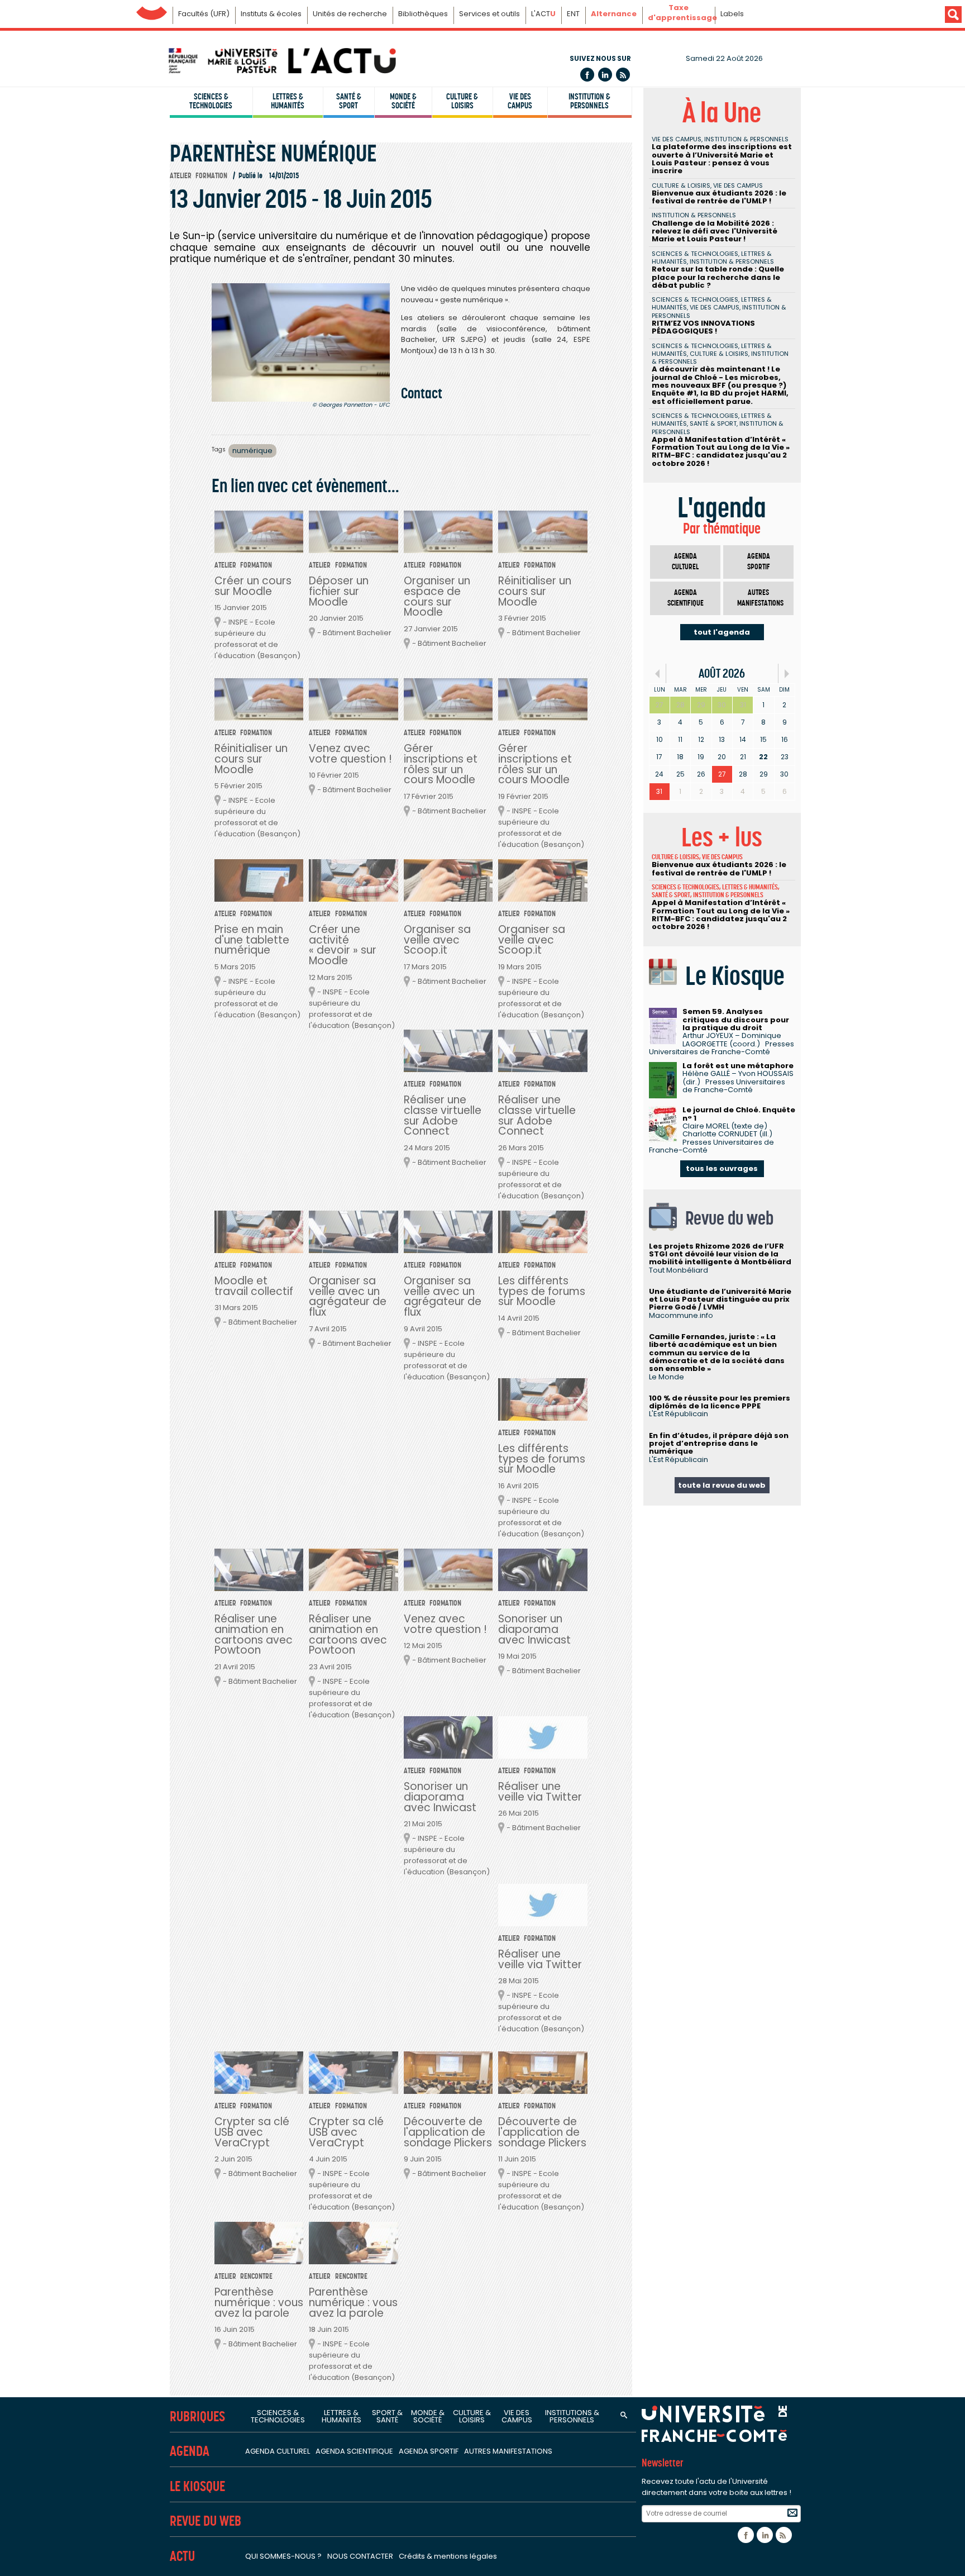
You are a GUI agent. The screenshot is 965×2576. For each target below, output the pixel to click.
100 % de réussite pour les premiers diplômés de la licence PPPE (720, 1402)
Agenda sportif (759, 562)
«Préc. (658, 673)
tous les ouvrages (722, 1168)
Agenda (190, 2451)
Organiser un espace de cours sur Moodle (437, 597)
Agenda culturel (685, 562)
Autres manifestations (760, 598)
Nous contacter (360, 2556)
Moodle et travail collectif (254, 1286)
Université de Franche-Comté (152, 10)
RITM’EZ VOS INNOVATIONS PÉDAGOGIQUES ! (703, 327)
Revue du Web (206, 2521)
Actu (182, 2556)
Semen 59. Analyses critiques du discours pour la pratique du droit (736, 1020)
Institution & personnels (589, 101)
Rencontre (256, 2276)
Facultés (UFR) (204, 14)
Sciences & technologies (211, 101)
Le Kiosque (197, 2486)
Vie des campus (520, 101)
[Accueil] (281, 61)
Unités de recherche (350, 14)
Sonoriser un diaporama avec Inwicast (534, 1629)
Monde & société (403, 101)
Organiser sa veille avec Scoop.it (437, 940)
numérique (252, 451)
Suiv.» (787, 673)
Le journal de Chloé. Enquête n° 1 (739, 1114)
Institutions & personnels (572, 2416)
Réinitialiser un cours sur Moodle (535, 591)
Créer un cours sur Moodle (253, 586)
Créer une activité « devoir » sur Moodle (343, 945)
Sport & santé (387, 2416)
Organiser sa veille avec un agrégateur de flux (348, 1297)
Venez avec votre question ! (350, 754)
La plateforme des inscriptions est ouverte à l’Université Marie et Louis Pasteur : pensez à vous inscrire (722, 159)
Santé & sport (349, 101)
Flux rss (623, 75)
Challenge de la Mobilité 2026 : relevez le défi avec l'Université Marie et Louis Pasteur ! (715, 231)
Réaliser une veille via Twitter (540, 1792)
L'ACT (543, 14)
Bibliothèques (423, 14)
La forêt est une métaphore (738, 1066)
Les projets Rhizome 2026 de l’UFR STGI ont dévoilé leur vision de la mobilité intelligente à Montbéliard (720, 1254)
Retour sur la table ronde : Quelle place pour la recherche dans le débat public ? (718, 277)
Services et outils (489, 14)
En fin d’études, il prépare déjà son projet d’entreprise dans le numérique (719, 1444)
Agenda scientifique (685, 598)
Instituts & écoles (271, 14)
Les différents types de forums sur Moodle (542, 1291)
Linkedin (605, 75)
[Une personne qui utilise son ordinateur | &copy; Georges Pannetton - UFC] (301, 342)
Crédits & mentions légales (448, 2556)
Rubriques (197, 2417)
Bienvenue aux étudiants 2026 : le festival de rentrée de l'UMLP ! (719, 197)
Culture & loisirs (462, 101)
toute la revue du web (722, 1485)
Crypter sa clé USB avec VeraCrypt (252, 2132)
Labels (732, 14)
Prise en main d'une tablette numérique (252, 940)
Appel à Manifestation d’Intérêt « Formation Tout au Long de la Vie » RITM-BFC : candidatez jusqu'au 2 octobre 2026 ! (721, 451)
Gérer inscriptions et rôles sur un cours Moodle (441, 764)
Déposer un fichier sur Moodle (339, 591)
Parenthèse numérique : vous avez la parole (259, 2303)
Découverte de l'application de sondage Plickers (448, 2132)
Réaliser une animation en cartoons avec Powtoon (254, 1635)
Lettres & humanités (288, 101)
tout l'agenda (722, 632)
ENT (573, 14)
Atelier (181, 176)
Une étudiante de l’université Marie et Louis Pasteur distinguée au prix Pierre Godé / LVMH (720, 1299)
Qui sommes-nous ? (283, 2556)
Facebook (587, 75)
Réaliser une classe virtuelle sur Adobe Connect (443, 1116)
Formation (211, 176)
